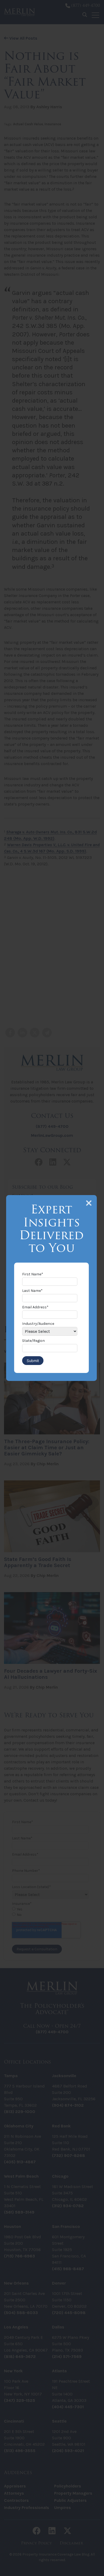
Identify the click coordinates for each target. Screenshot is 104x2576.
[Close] (89, 1203)
